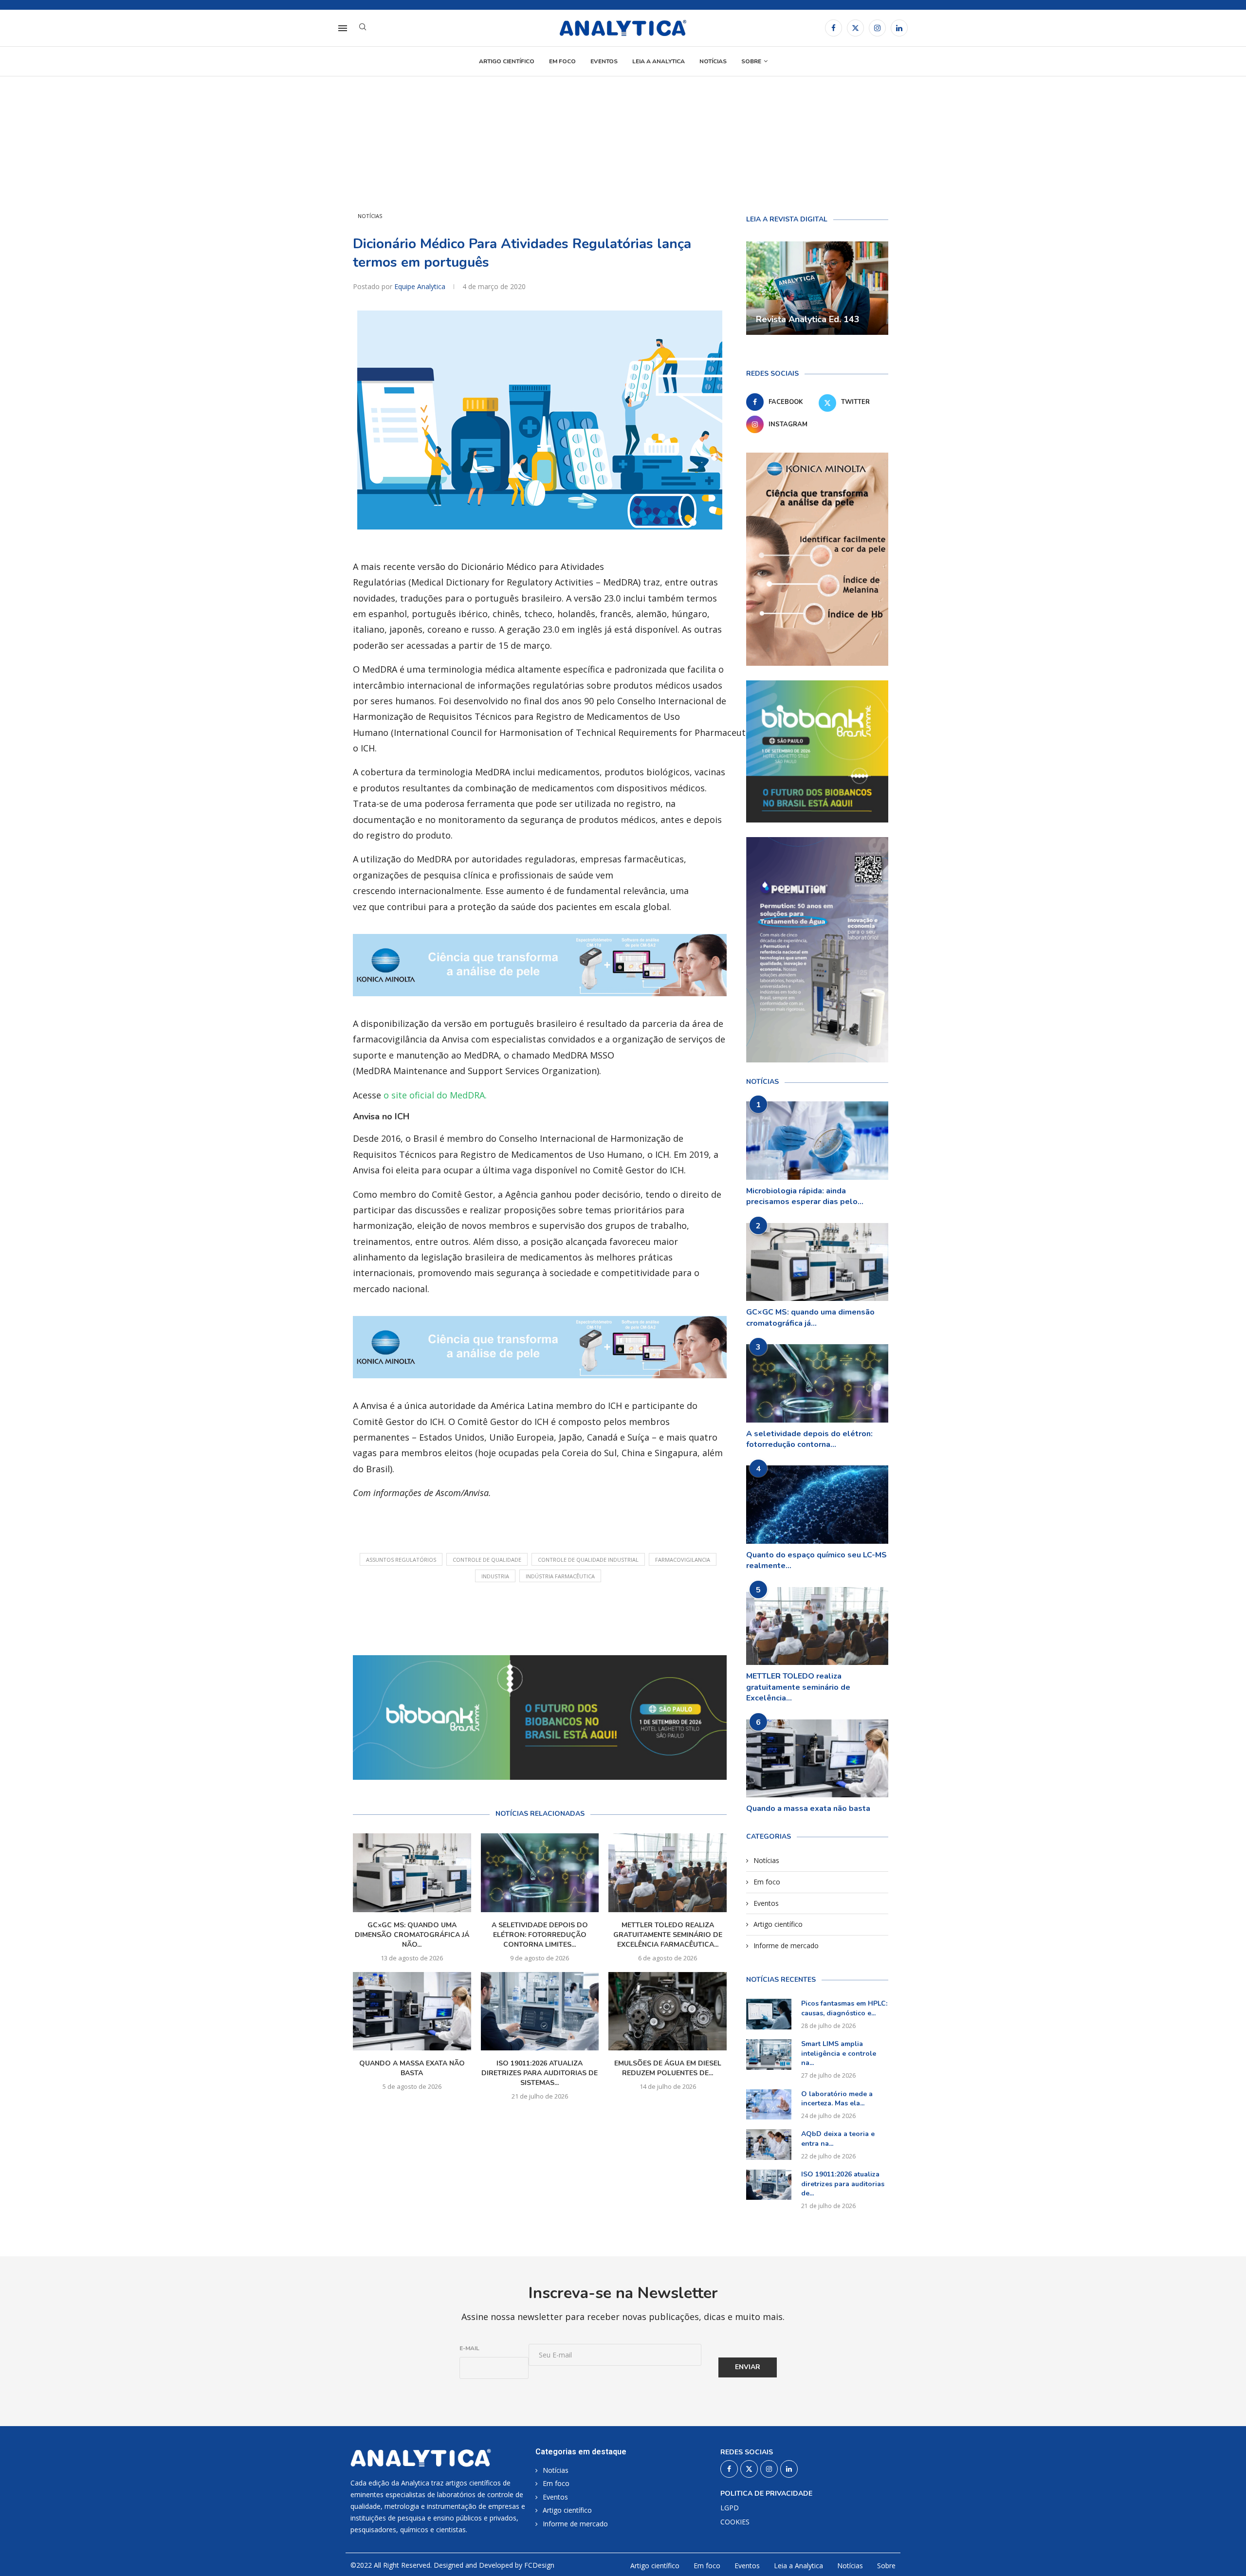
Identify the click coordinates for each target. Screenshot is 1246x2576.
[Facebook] (834, 28)
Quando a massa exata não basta (412, 2068)
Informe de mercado (786, 1946)
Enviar (748, 2367)
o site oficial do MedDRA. (435, 1095)
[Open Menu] (343, 28)
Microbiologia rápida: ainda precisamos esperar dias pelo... (805, 1196)
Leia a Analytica (659, 61)
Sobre (751, 61)
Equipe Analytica (421, 286)
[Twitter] (855, 28)
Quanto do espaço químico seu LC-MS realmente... (816, 1560)
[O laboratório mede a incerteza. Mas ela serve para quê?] (769, 2104)
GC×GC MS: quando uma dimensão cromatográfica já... (810, 1317)
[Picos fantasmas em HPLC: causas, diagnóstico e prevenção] (769, 2014)
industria (495, 1576)
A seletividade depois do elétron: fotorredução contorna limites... (540, 1935)
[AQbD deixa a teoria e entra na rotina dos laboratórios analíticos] (769, 2144)
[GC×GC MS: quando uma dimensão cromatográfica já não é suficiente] (412, 1873)
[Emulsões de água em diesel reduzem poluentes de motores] (668, 2011)
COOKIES (735, 2522)
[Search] (363, 28)
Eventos (604, 61)
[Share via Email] (598, 1616)
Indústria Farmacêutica (560, 1576)
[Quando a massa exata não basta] (412, 2011)
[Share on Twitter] (553, 1616)
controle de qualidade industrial (588, 1560)
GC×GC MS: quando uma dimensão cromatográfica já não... (412, 1935)
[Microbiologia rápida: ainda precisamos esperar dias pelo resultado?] (817, 1141)
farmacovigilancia (683, 1560)
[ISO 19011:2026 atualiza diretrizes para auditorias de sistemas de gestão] (540, 2011)
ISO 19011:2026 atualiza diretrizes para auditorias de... (843, 2184)
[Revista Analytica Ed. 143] (817, 288)
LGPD (730, 2508)
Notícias (713, 61)
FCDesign (539, 2565)
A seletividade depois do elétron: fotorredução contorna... (809, 1439)
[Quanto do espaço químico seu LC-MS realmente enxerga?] (817, 1505)
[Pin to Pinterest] (576, 1616)
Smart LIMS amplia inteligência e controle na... (839, 2053)
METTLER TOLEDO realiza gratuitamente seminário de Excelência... (798, 1687)
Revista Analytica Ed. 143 (808, 319)
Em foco (562, 61)
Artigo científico (507, 61)
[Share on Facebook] (532, 1616)
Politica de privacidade (766, 2494)
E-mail (469, 2348)
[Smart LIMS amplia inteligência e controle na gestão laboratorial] (769, 2054)
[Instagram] (877, 28)
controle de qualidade (487, 1560)
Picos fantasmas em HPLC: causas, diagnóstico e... (844, 2008)
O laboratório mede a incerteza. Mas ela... (837, 2099)
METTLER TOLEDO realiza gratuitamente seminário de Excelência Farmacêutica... (668, 1935)
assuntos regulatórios (401, 1560)
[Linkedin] (899, 28)
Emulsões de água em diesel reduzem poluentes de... (668, 2068)
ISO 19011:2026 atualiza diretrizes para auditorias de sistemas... (540, 2073)
